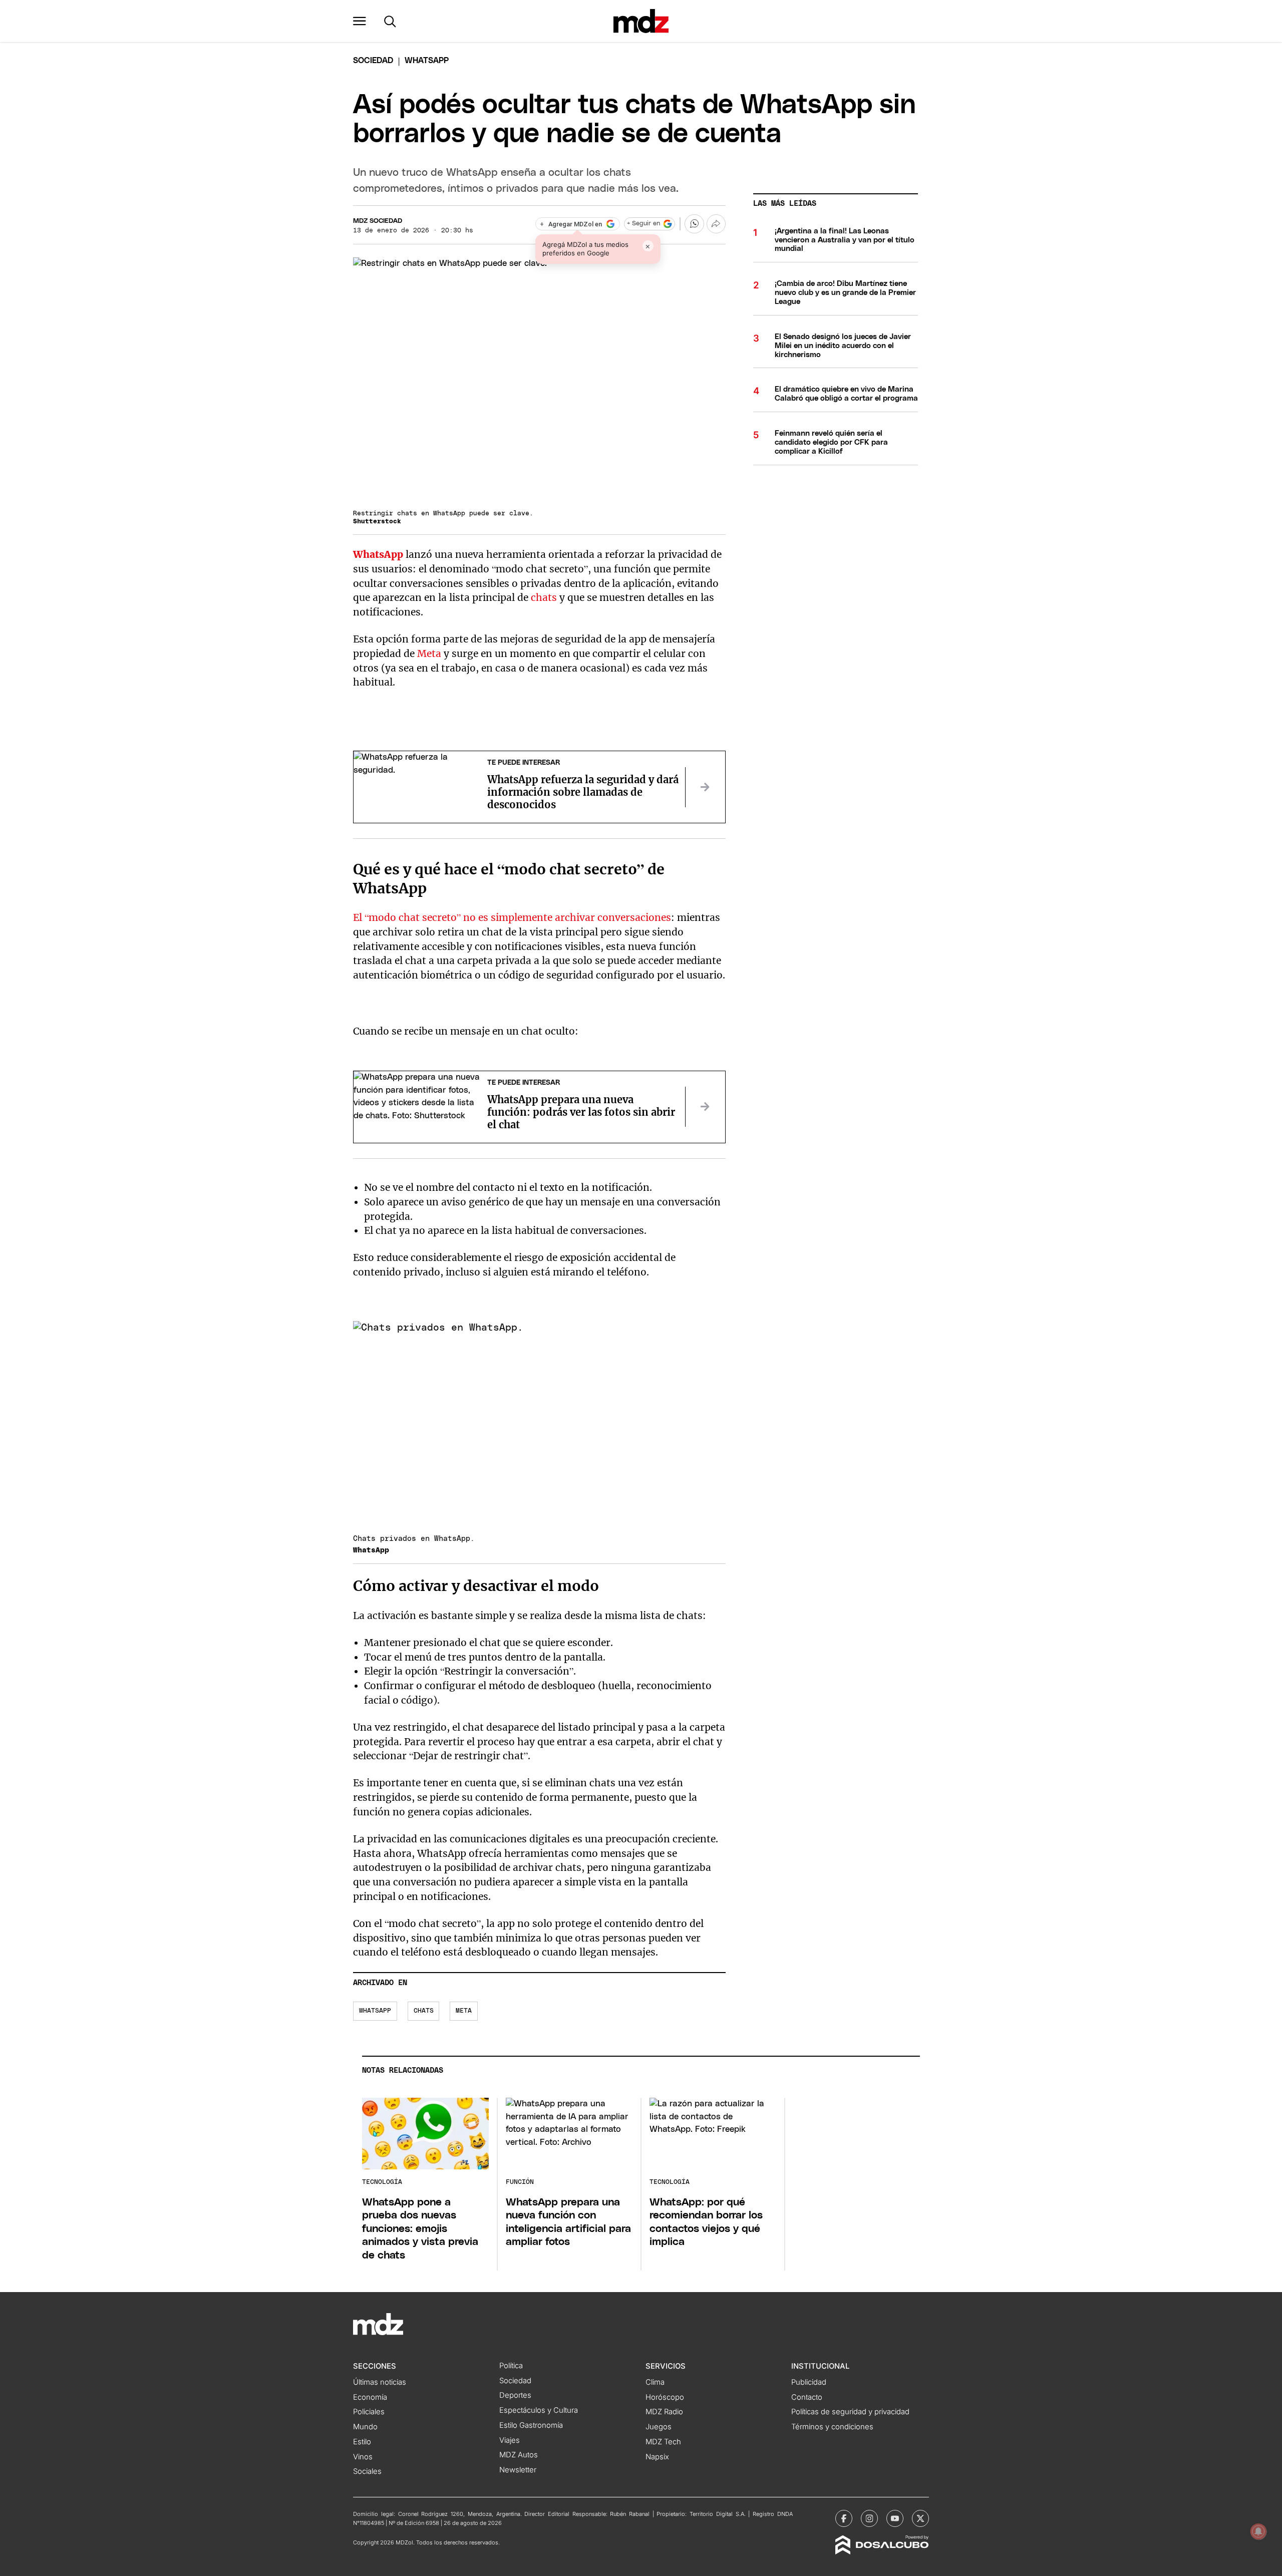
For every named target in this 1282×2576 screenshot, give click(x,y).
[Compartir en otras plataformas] (716, 224)
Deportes (515, 2395)
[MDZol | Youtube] (895, 2518)
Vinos (363, 2457)
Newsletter (518, 2470)
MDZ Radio (664, 2412)
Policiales (369, 2412)
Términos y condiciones (832, 2427)
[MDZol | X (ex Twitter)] (920, 2518)
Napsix (657, 2457)
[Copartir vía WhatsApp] (694, 224)
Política (511, 2366)
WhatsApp (378, 554)
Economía (370, 2397)
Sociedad (373, 61)
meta (464, 2011)
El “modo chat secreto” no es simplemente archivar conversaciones (512, 917)
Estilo (362, 2442)
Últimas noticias (380, 2382)
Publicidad (809, 2382)
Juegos (659, 2427)
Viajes (510, 2440)
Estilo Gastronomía (531, 2425)
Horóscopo (665, 2397)
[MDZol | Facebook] (844, 2518)
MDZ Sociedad (378, 221)
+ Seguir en (644, 224)
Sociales (367, 2471)
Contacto (807, 2397)
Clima (655, 2382)
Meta (429, 654)
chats (544, 597)
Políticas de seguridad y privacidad (850, 2412)
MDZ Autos (519, 2455)
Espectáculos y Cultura (539, 2410)
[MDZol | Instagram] (869, 2518)
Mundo (365, 2427)
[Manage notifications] (1258, 2531)
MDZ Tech (663, 2442)
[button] (360, 21)
